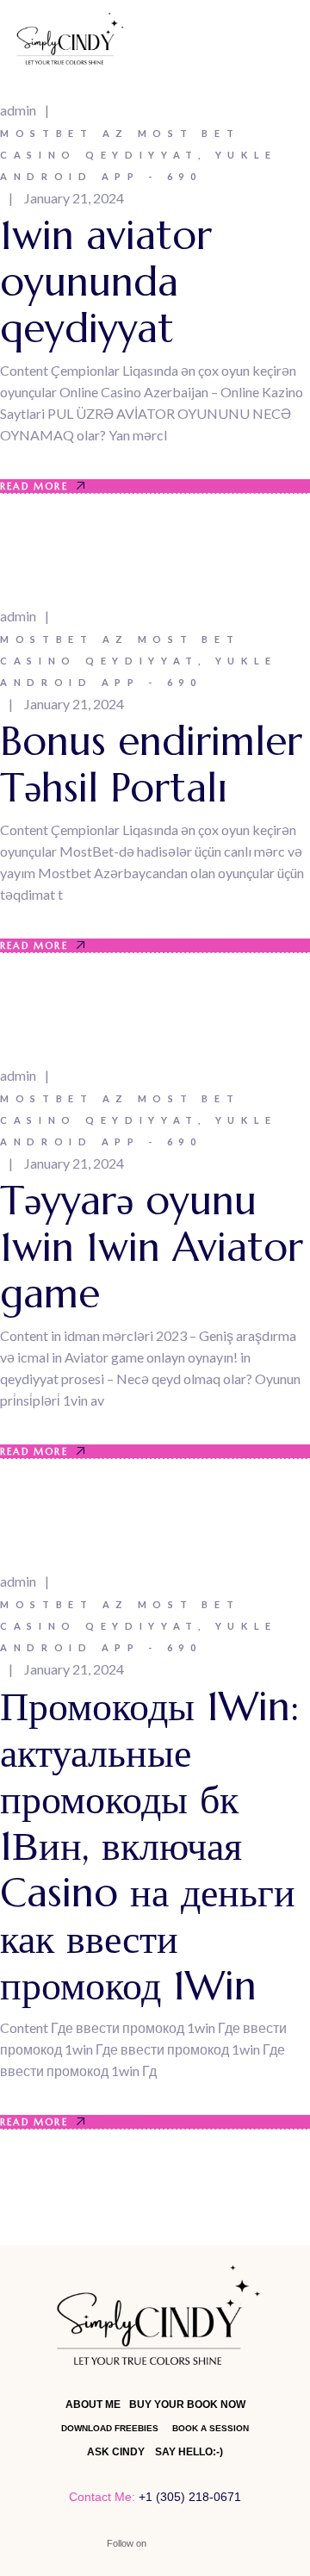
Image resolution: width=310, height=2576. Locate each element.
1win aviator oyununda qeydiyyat (106, 282)
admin (18, 110)
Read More (34, 486)
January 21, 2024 (74, 198)
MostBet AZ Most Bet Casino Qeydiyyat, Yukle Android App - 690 (139, 155)
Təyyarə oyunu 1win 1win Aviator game (152, 1247)
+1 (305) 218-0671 (190, 2497)
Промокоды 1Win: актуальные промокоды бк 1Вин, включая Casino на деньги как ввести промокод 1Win (149, 1846)
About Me (93, 2404)
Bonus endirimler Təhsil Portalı (151, 764)
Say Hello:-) (189, 2452)
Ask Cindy (116, 2452)
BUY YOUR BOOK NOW (187, 2404)
